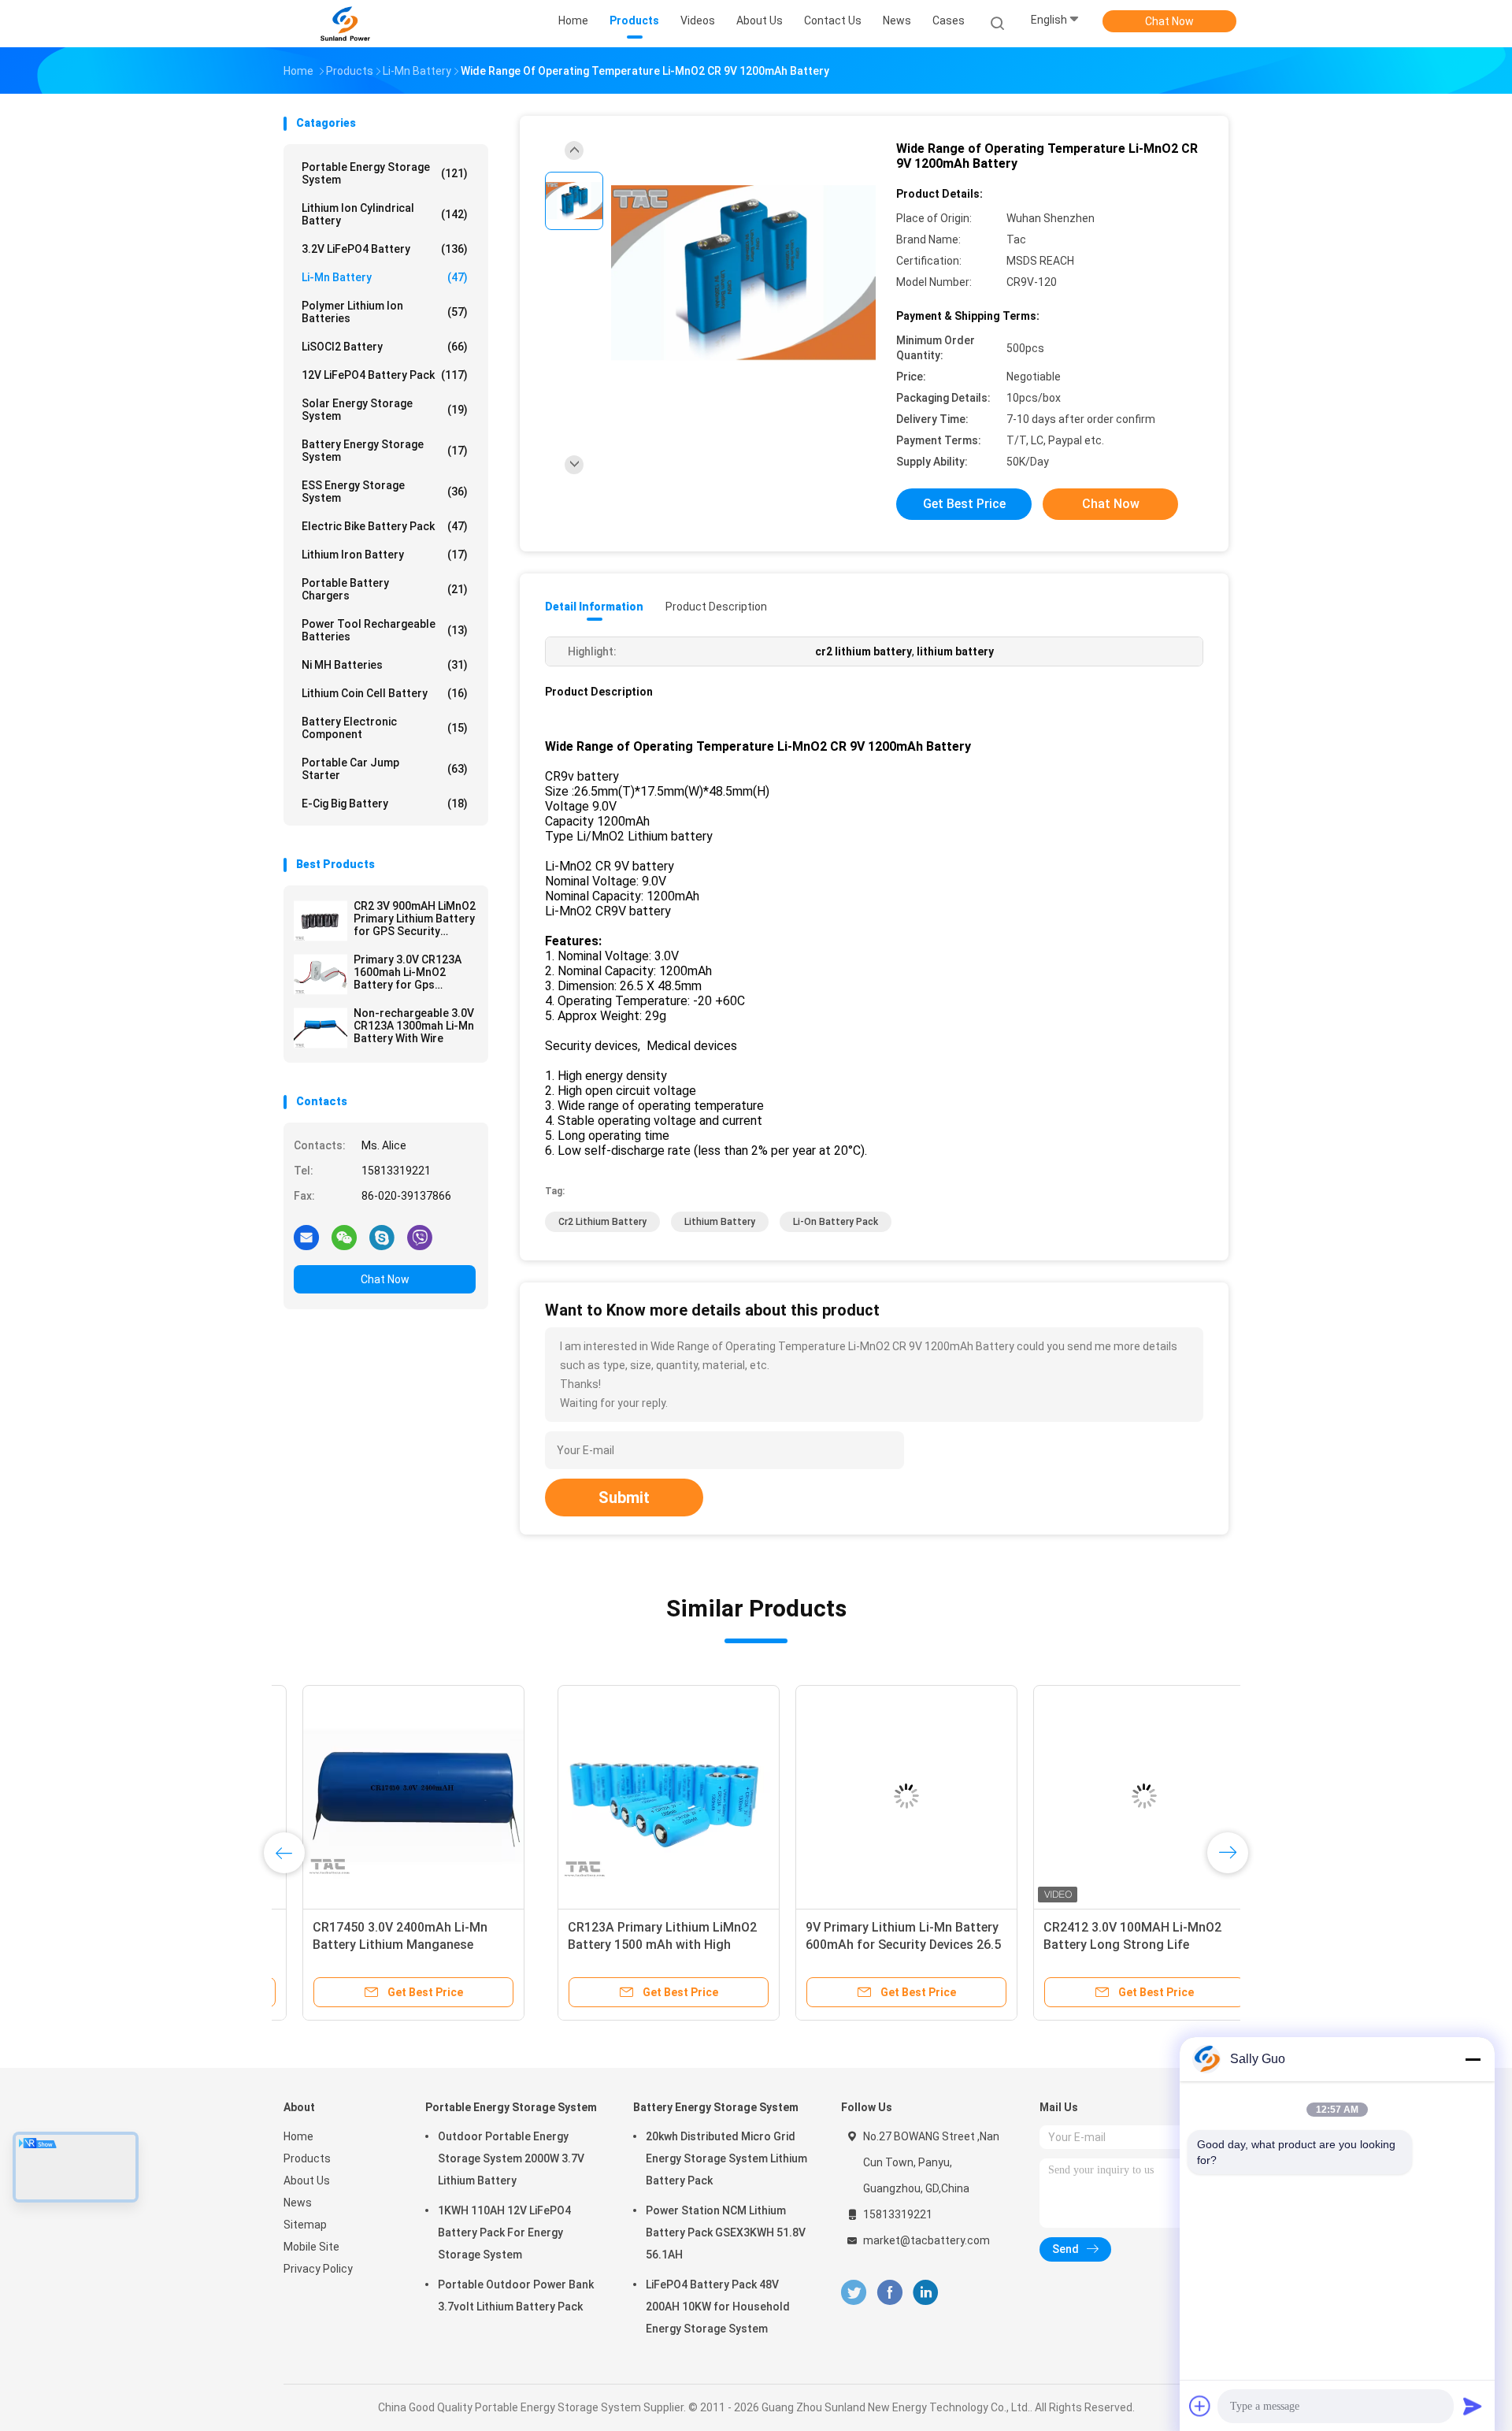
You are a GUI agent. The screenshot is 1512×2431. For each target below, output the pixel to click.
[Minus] (1473, 2059)
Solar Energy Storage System (385, 410)
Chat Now (1169, 21)
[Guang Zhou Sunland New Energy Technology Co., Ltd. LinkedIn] (926, 2293)
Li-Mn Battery (385, 277)
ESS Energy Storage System (385, 492)
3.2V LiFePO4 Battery (385, 249)
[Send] (1473, 2406)
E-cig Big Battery (385, 804)
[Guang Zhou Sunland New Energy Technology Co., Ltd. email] (306, 1237)
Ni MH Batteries (385, 665)
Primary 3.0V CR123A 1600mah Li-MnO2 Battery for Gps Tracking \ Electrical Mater (408, 972)
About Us (307, 2180)
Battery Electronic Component (385, 728)
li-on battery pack (836, 1222)
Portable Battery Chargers (385, 589)
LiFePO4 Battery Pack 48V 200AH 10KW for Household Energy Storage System (718, 2307)
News (298, 2203)
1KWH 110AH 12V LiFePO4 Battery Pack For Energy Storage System (504, 2232)
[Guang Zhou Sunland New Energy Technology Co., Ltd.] (345, 24)
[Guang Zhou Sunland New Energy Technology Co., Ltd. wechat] (344, 1237)
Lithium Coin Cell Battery (385, 693)
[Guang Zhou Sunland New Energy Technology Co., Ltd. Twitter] (854, 2293)
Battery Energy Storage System (385, 451)
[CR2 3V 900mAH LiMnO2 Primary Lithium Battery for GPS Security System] (321, 921)
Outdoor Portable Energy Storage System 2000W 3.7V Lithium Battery (511, 2158)
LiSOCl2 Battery (385, 347)
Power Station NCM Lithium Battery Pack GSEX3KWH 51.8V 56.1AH (726, 2232)
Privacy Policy (318, 2269)
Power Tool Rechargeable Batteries (385, 630)
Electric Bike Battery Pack (385, 526)
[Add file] (1200, 2406)
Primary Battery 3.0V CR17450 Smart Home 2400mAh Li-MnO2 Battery (1099, 1945)
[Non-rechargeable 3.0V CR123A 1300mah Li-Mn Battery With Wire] (321, 1028)
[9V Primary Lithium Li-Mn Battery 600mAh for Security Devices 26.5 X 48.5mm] (632, 1796)
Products (307, 2158)
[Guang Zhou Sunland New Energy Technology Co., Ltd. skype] (382, 1237)
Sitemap (305, 2225)
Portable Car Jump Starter (385, 769)
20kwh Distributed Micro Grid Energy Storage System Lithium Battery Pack (726, 2158)
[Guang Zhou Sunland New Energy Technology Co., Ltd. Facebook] (889, 2293)
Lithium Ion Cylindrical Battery (385, 214)
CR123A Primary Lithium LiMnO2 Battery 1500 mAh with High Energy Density (388, 1945)
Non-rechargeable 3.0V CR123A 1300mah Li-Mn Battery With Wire (414, 1026)
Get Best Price (964, 504)
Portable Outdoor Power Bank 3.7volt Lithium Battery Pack (516, 2296)
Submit (624, 1498)
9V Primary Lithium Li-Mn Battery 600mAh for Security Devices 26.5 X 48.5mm (629, 1945)
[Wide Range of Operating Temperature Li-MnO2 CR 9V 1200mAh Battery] (743, 274)
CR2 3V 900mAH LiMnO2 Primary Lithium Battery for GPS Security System (415, 919)
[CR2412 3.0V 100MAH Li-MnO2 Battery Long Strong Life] (870, 1796)
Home (298, 2136)
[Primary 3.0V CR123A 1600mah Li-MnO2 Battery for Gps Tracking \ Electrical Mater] (321, 974)
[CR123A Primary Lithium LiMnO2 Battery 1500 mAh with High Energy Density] (395, 1796)
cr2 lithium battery (602, 1222)
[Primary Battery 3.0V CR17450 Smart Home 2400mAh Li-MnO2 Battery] (1108, 1796)
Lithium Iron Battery (385, 555)
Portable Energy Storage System (385, 173)
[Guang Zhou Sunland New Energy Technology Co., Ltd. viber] (420, 1237)
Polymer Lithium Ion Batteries (385, 312)
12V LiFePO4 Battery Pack (385, 375)
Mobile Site (311, 2247)
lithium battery (720, 1222)
